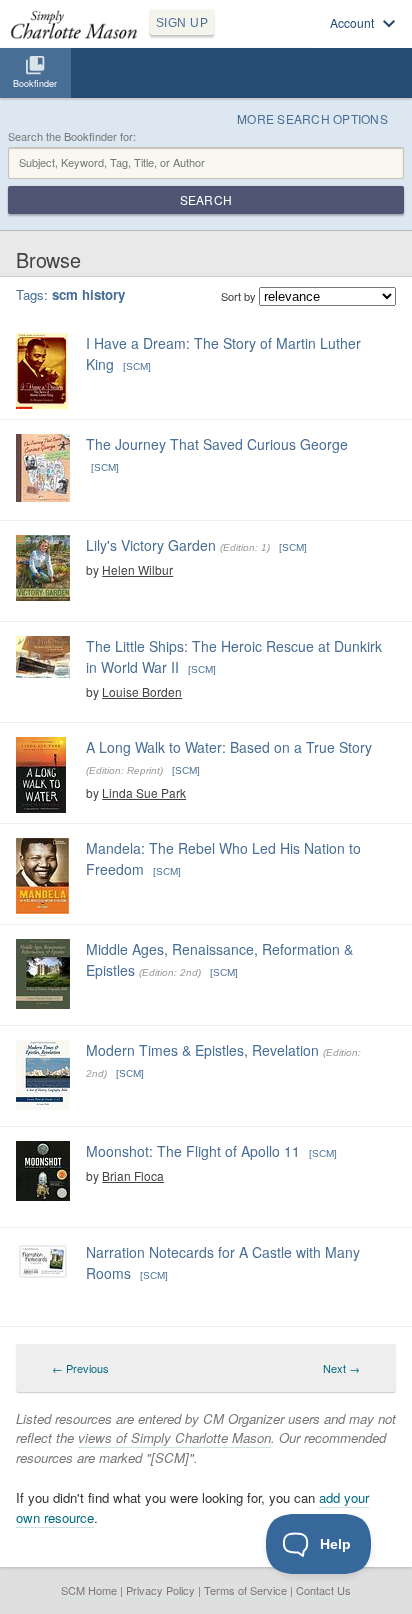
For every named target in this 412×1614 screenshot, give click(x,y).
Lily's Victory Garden (151, 545)
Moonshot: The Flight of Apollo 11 (193, 1151)
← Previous (80, 1368)
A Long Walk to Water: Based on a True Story (229, 747)
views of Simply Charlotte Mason (174, 1437)
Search (206, 199)
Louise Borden (142, 691)
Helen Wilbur (137, 569)
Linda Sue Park (144, 792)
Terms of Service (245, 1590)
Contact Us (323, 1590)
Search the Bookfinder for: (72, 136)
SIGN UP (182, 23)
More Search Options (312, 118)
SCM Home (89, 1590)
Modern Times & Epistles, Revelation (202, 1050)
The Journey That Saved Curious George (217, 444)
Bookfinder (35, 83)
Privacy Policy (160, 1590)
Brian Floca (133, 1175)
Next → (341, 1368)
